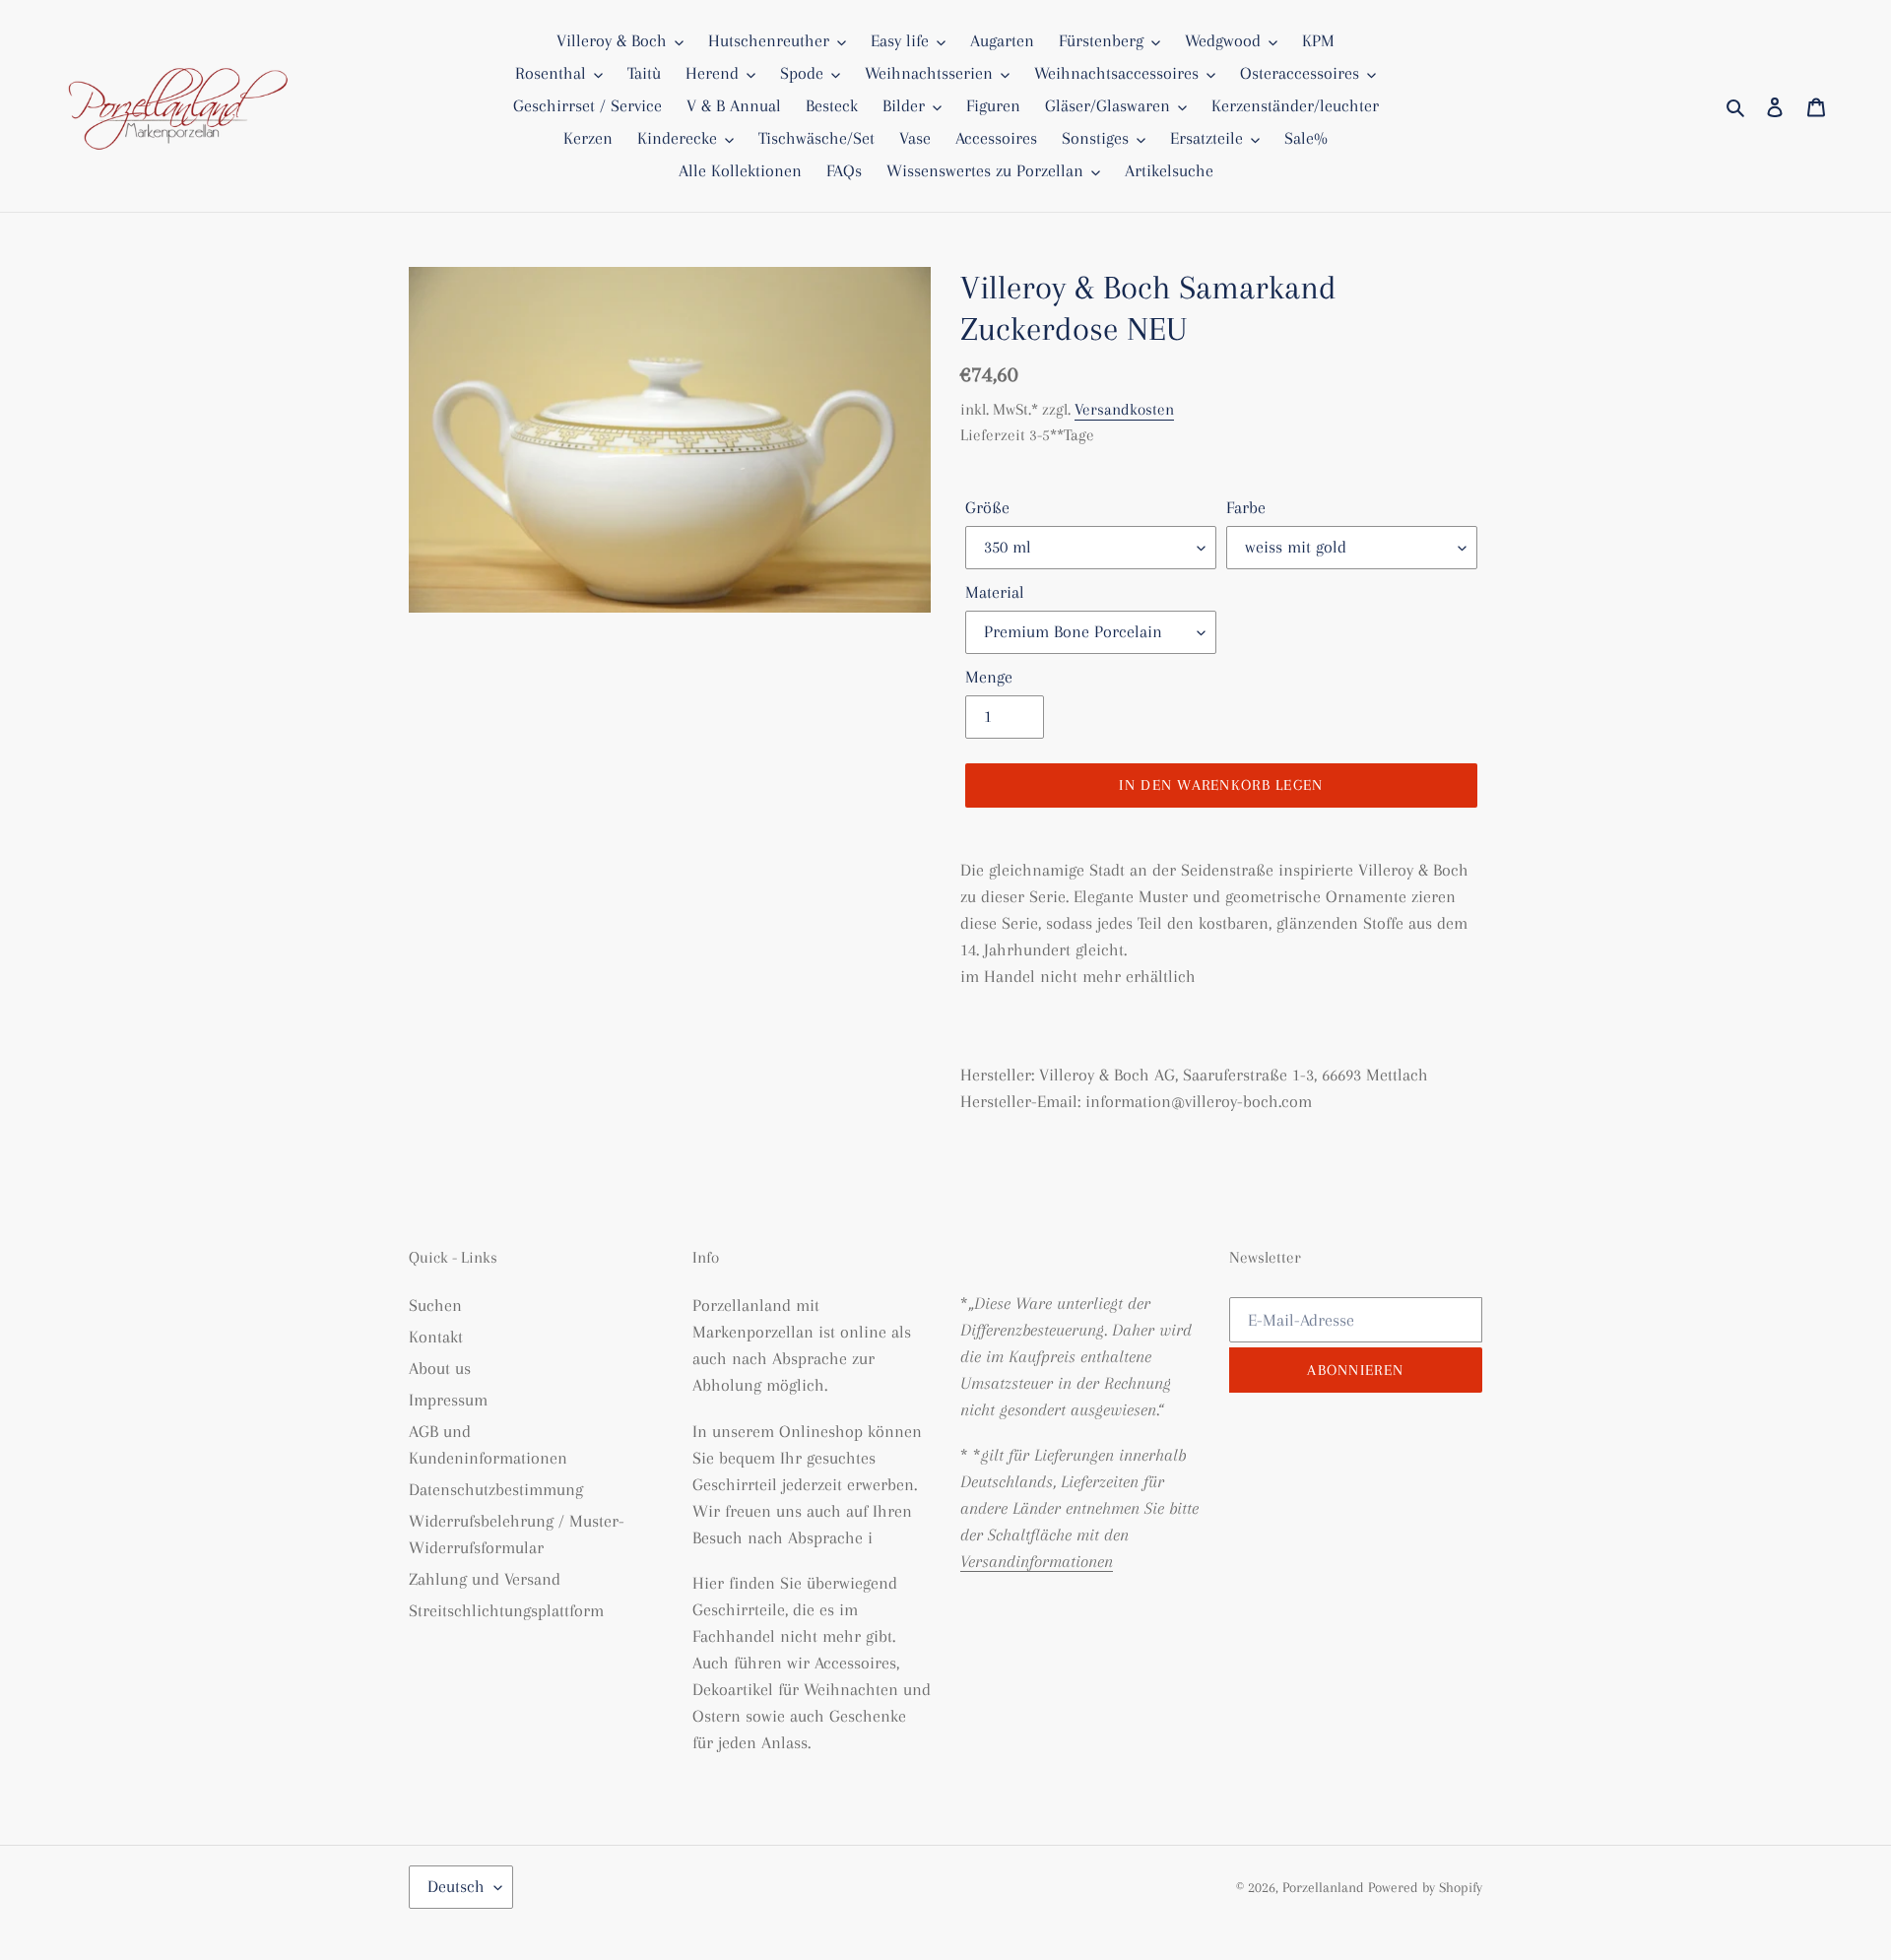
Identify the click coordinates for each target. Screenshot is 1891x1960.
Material (995, 592)
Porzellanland (1325, 1887)
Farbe (1246, 507)
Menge (989, 677)
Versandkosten (1124, 409)
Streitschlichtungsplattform (506, 1610)
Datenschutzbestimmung (496, 1489)
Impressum (448, 1400)
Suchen (435, 1305)
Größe (987, 507)
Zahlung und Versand (485, 1579)
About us (440, 1368)
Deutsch (456, 1886)
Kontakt (436, 1337)
